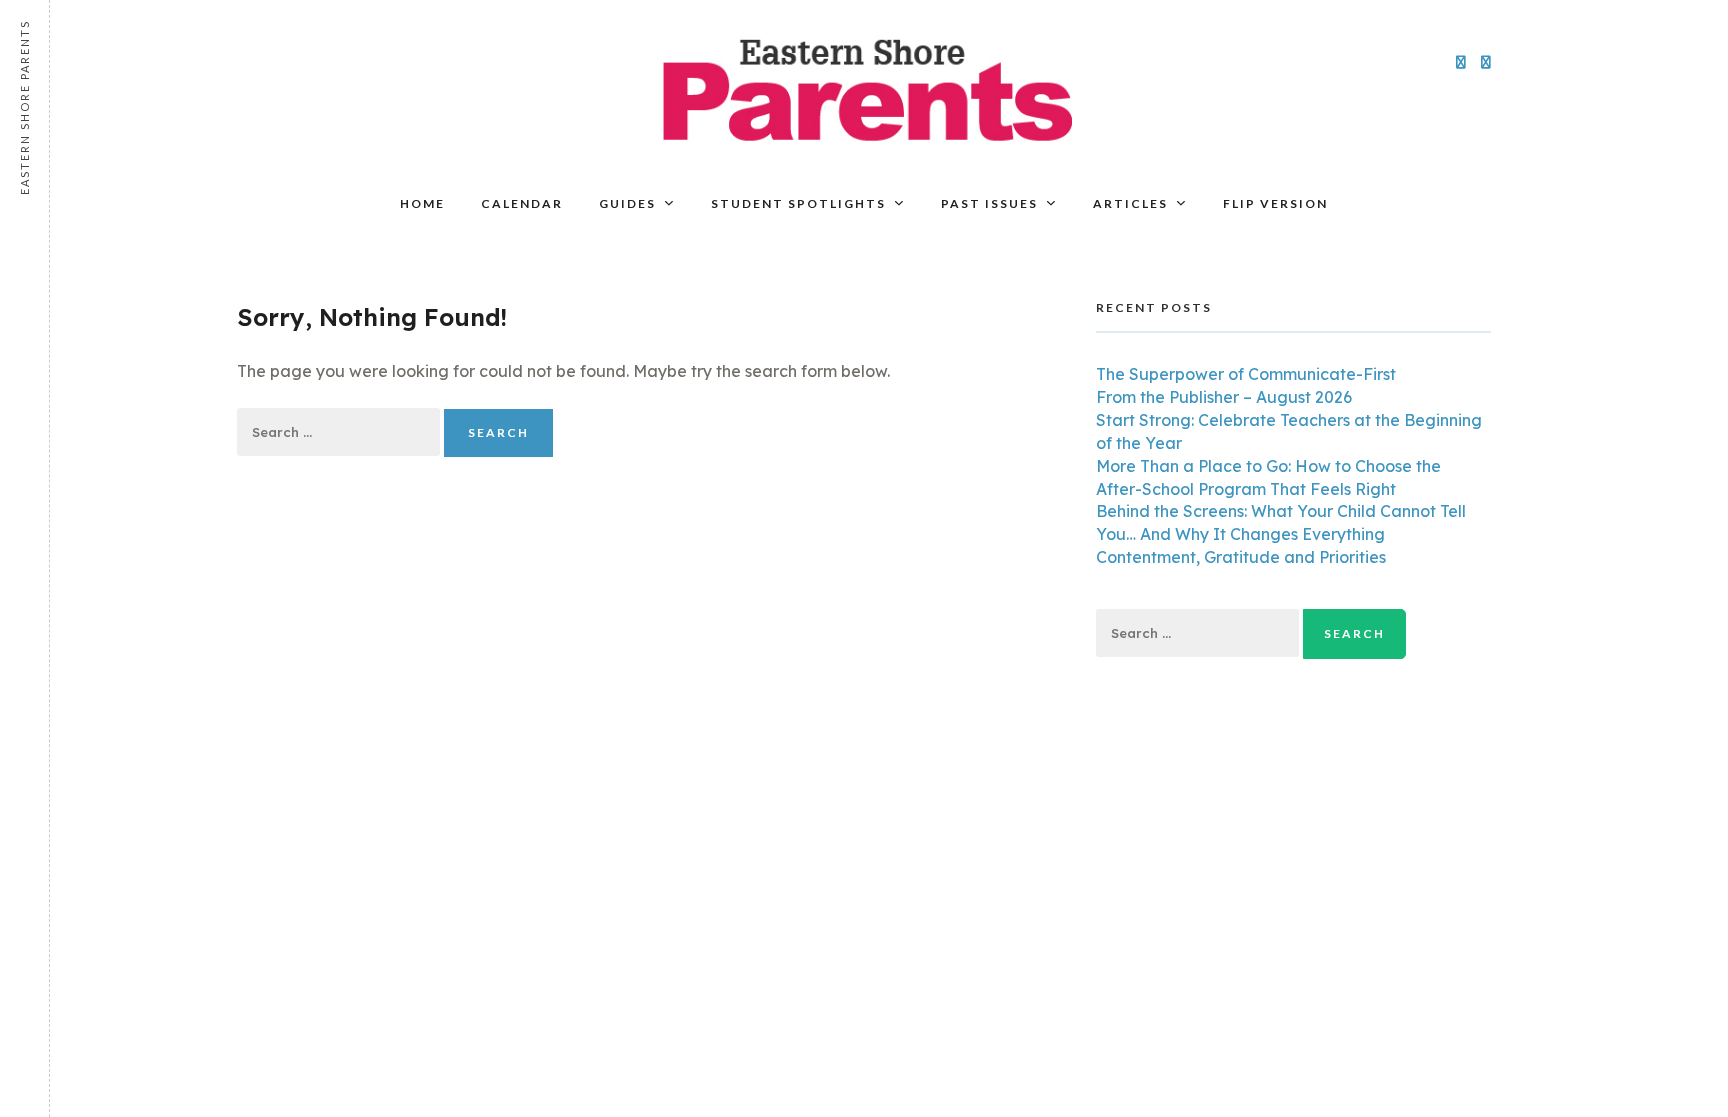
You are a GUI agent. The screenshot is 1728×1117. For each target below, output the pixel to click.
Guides (627, 203)
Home (422, 203)
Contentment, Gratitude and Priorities (1241, 557)
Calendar (522, 203)
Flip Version (1275, 203)
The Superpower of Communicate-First (1246, 374)
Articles (1130, 203)
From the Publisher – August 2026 (1224, 397)
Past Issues (989, 203)
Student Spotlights (798, 203)
